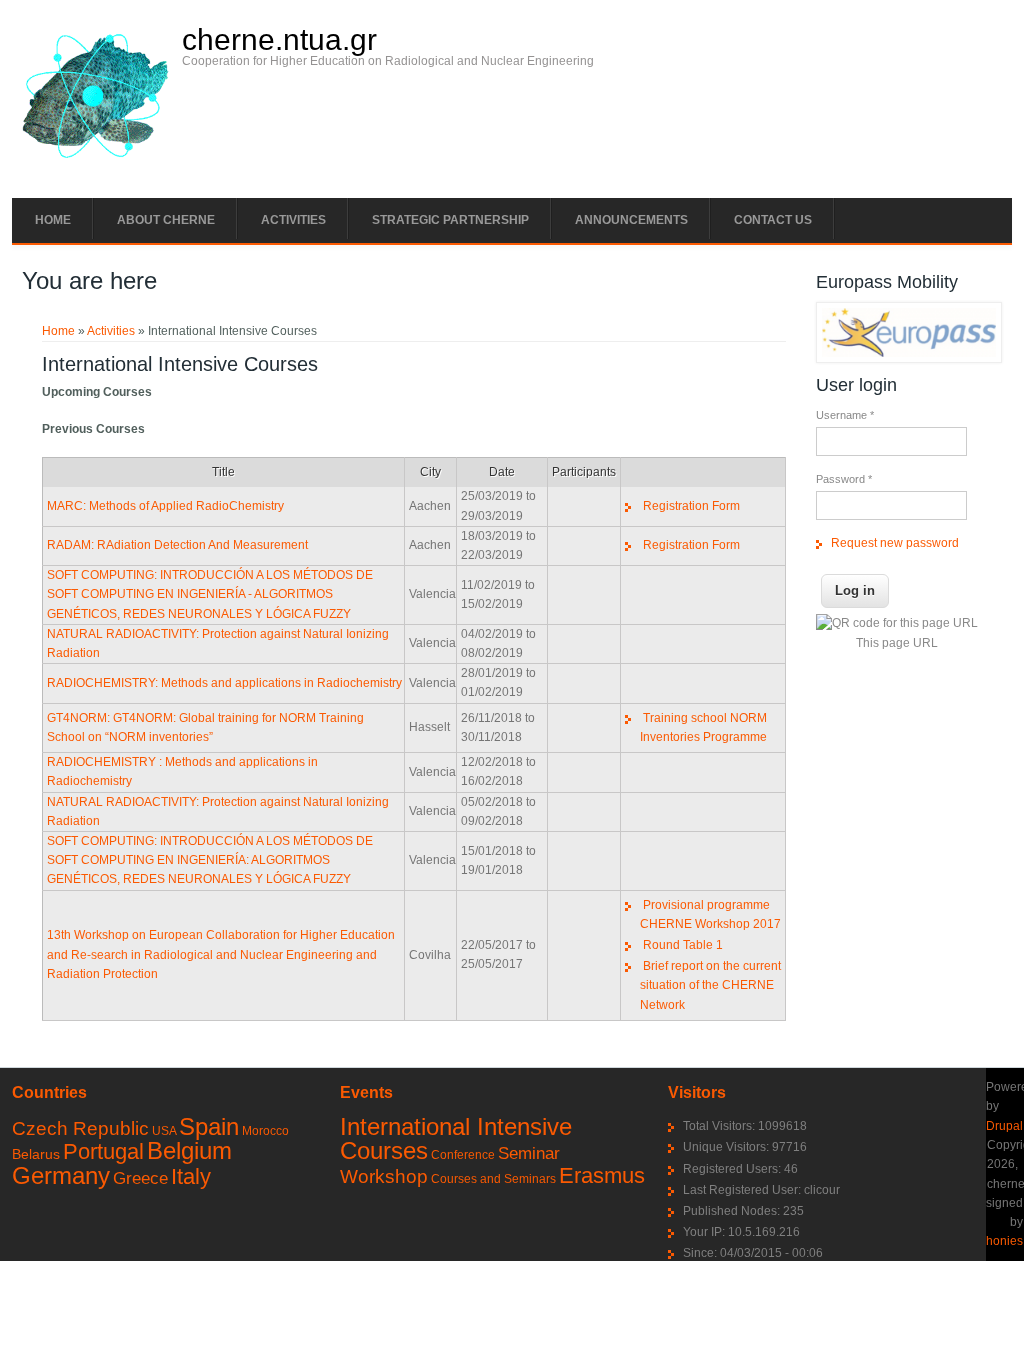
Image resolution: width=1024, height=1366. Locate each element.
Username (845, 415)
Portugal (103, 1151)
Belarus (36, 1154)
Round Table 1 (683, 945)
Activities (293, 220)
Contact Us (773, 220)
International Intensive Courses (456, 1138)
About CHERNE (166, 220)
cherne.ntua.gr (279, 40)
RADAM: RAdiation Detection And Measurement (177, 545)
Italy (191, 1176)
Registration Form (691, 506)
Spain (209, 1126)
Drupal (1004, 1126)
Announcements (631, 220)
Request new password (895, 543)
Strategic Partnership (450, 220)
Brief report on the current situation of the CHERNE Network (710, 985)
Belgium (189, 1150)
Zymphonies (989, 1241)
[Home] (94, 163)
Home (53, 220)
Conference (463, 1155)
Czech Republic (80, 1128)
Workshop (384, 1176)
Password (844, 479)
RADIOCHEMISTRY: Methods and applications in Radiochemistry (224, 683)
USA (164, 1131)
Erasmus (602, 1175)
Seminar (529, 1153)
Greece (140, 1178)
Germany (61, 1175)
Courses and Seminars (493, 1179)
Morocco (265, 1131)
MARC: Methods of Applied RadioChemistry (165, 506)
